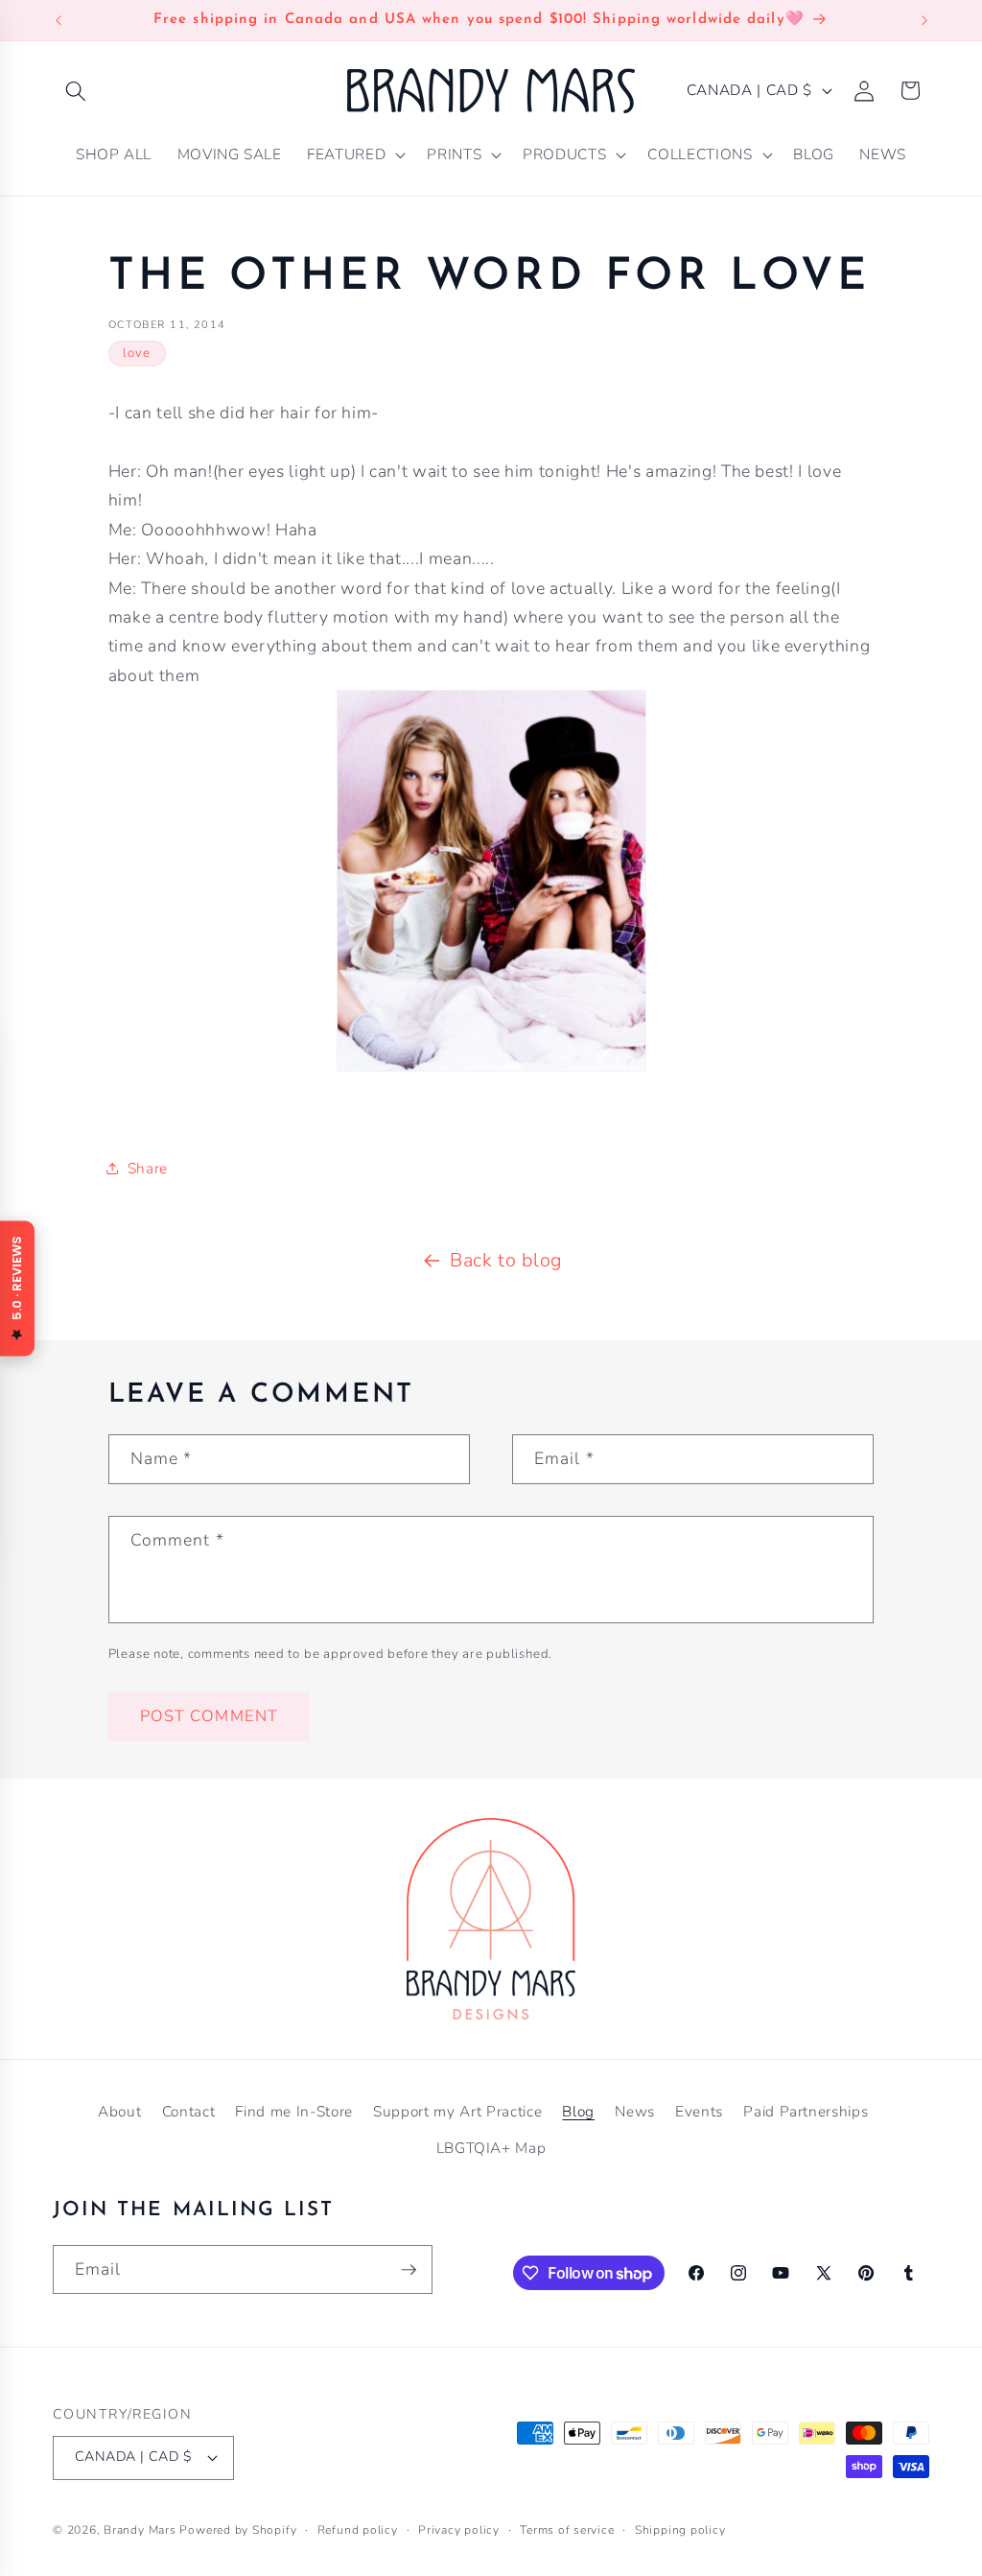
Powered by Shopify (238, 2530)
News (635, 2111)
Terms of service (567, 2530)
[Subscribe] (409, 2270)
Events (699, 2111)
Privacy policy (459, 2530)
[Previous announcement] (58, 20)
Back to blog (506, 1260)
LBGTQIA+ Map (491, 2148)
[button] (76, 90)
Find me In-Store (294, 2111)
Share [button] (148, 1168)
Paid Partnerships (806, 2111)
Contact (189, 2111)
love (137, 353)
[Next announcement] (924, 20)
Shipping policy (680, 2530)
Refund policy (358, 2530)
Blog (578, 2111)
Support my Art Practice (457, 2111)
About (119, 2111)
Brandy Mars (140, 2530)
